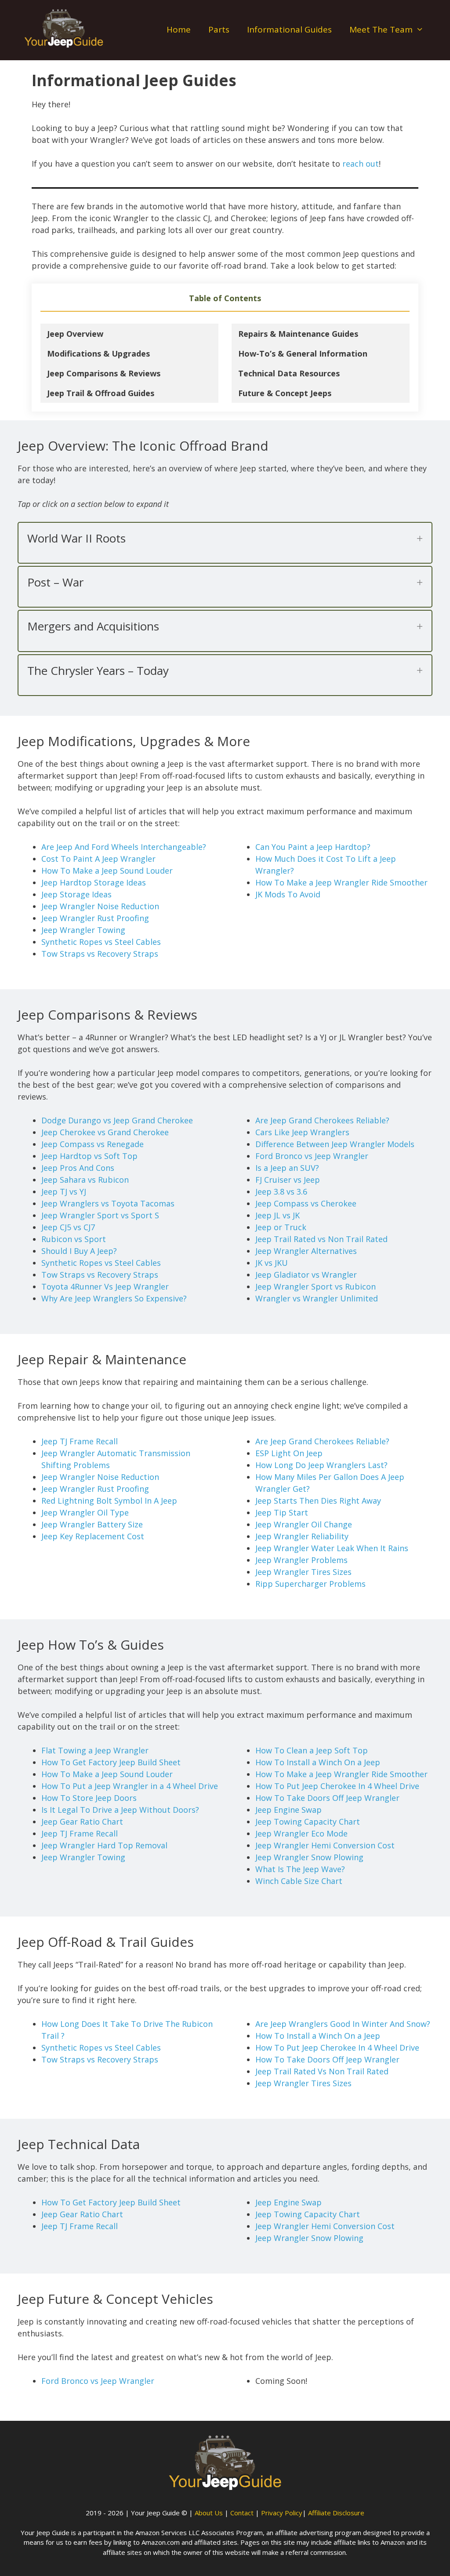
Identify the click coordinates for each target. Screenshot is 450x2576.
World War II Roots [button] (76, 538)
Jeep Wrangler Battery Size (92, 1524)
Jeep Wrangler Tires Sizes (303, 1572)
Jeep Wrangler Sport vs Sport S (100, 1215)
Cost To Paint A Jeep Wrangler (98, 859)
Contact (242, 2513)
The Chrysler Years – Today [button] (98, 671)
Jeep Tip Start (282, 1512)
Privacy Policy (282, 2513)
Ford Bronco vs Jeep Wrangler (312, 1156)
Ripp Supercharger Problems (310, 1584)
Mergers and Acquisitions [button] (93, 626)
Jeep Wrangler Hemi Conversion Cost (325, 1845)
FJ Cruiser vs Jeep (288, 1180)
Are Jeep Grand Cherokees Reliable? (322, 1120)
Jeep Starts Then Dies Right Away (318, 1501)
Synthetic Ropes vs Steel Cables (101, 942)
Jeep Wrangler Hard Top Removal (104, 1845)
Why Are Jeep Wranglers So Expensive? (114, 1298)
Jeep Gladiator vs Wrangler (306, 1275)
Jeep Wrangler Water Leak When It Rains (332, 1548)
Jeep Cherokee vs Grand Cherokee (105, 1132)
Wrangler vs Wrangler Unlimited (317, 1298)
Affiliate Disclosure (336, 2513)
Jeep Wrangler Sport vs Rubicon (316, 1286)
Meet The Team (381, 29)
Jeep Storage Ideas (76, 894)
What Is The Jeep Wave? (300, 1869)
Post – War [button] (55, 582)
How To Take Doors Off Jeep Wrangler (327, 1798)
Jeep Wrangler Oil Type (85, 1512)
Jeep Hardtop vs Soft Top (89, 1156)
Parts (219, 29)
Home (179, 29)
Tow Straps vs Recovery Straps (100, 954)
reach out (361, 164)
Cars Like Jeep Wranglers (302, 1132)
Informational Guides (289, 29)
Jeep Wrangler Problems (301, 1560)
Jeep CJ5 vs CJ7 (68, 1227)
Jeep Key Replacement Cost (93, 1536)
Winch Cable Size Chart (299, 1881)
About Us (209, 2513)
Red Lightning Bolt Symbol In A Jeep (109, 1501)
